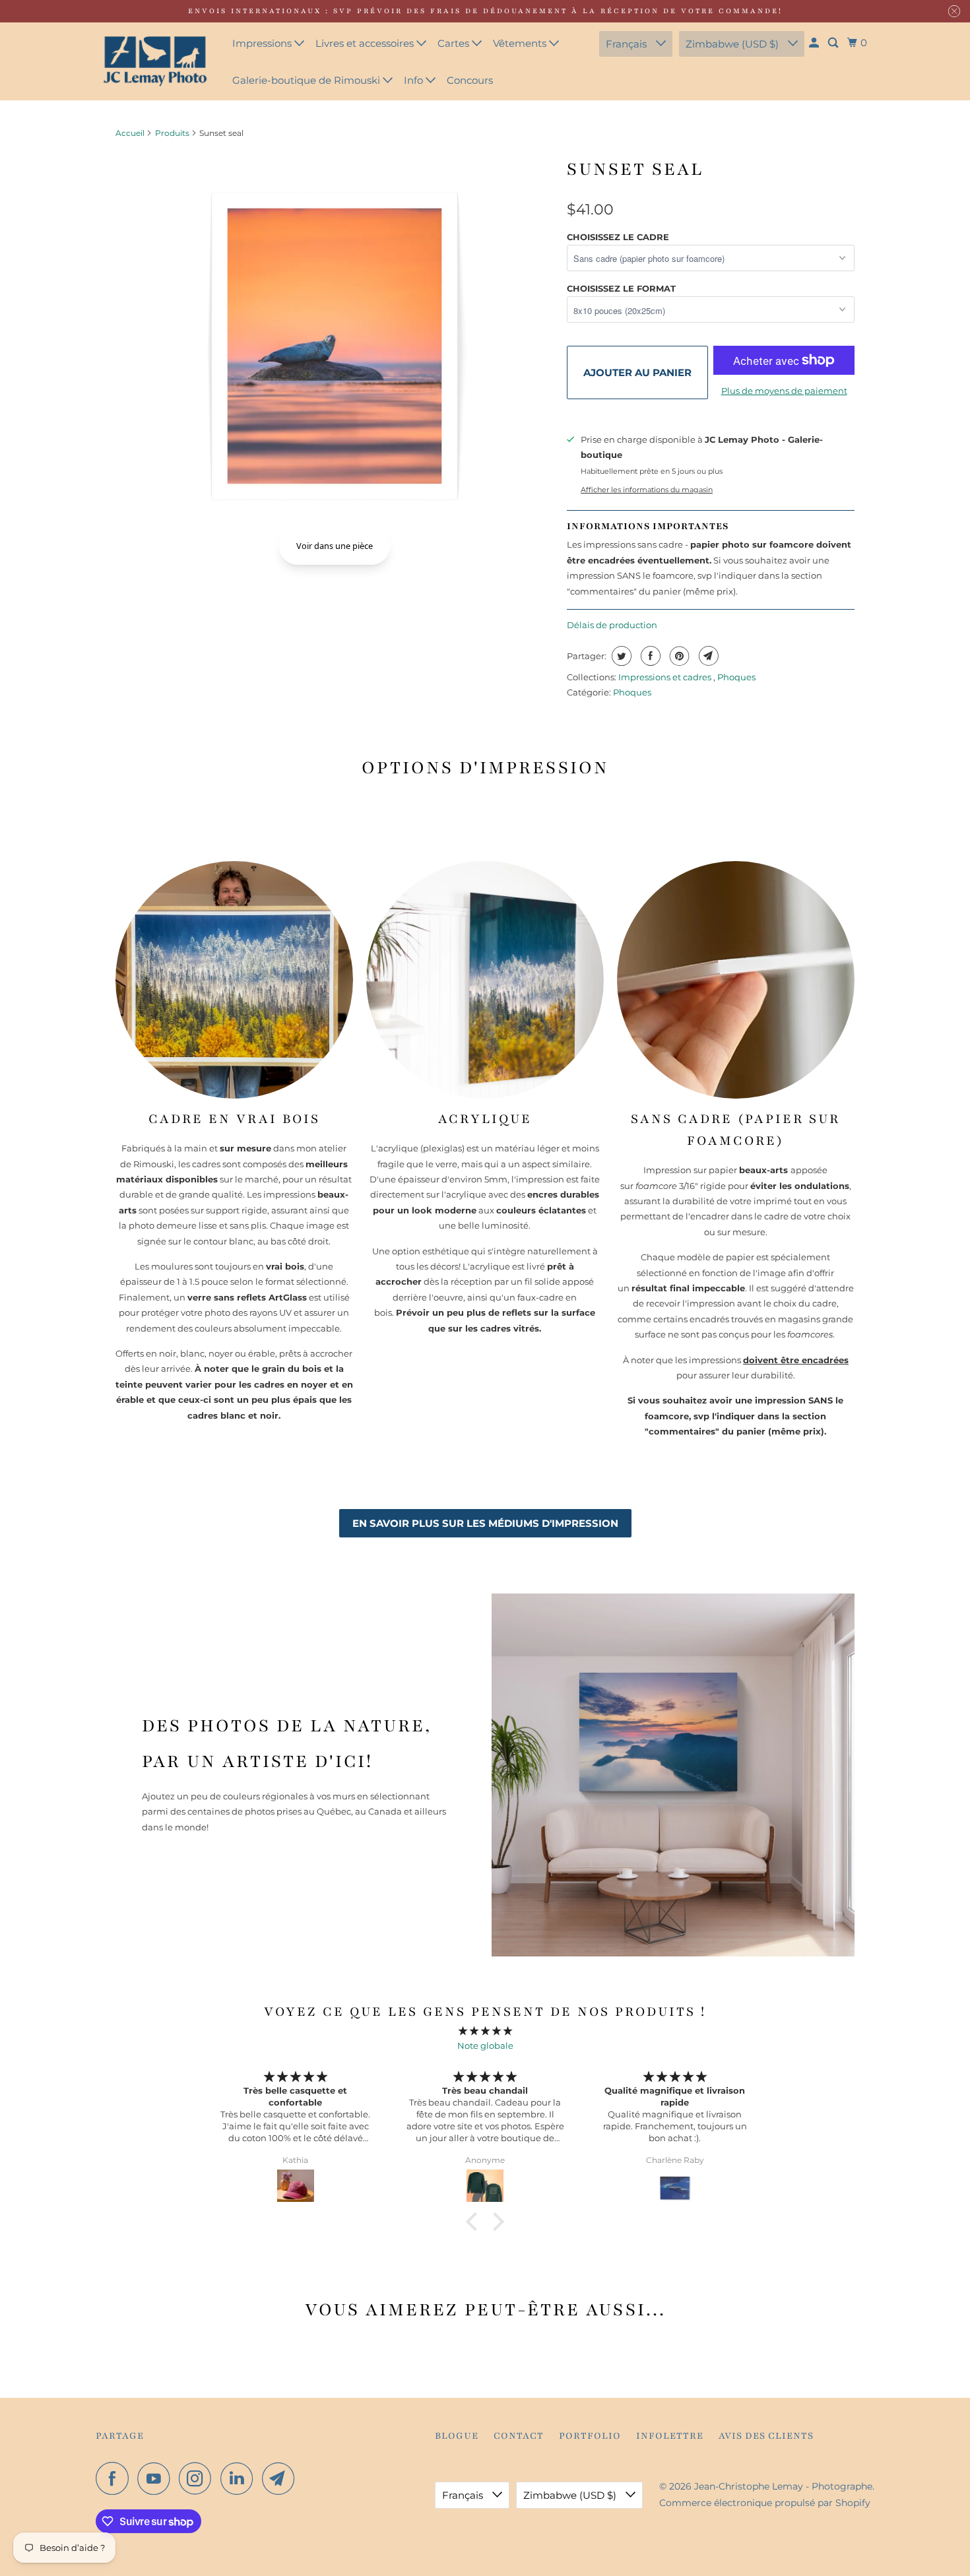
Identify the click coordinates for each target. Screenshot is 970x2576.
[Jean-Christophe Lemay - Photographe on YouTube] (157, 2478)
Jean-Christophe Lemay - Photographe (783, 2486)
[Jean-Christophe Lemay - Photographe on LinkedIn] (240, 2478)
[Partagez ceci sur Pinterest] (678, 656)
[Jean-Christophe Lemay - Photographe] (155, 61)
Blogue (457, 2436)
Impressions (263, 43)
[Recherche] (834, 43)
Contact (519, 2436)
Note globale (485, 2045)
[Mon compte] (815, 43)
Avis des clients (766, 2436)
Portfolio (590, 2436)
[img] (485, 2031)
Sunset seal (635, 169)
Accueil (130, 133)
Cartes (455, 43)
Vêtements (521, 43)
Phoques (736, 677)
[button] (475, 2222)
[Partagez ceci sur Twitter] (620, 656)
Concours (470, 80)
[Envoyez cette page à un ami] (707, 656)
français (628, 44)
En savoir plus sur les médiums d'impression (485, 1523)
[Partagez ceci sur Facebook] (649, 656)
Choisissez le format (621, 288)
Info (415, 80)
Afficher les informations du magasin (647, 490)
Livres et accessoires (366, 43)
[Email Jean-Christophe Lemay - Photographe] (282, 2478)
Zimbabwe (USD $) (733, 44)
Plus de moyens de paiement (784, 391)
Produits (172, 133)
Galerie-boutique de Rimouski (307, 80)
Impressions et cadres (666, 677)
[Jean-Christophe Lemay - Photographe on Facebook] (115, 2478)
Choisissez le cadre (618, 237)
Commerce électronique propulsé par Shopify (765, 2503)
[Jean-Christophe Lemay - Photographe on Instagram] (199, 2478)
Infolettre (670, 2436)
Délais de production (612, 625)
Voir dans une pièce (335, 546)
